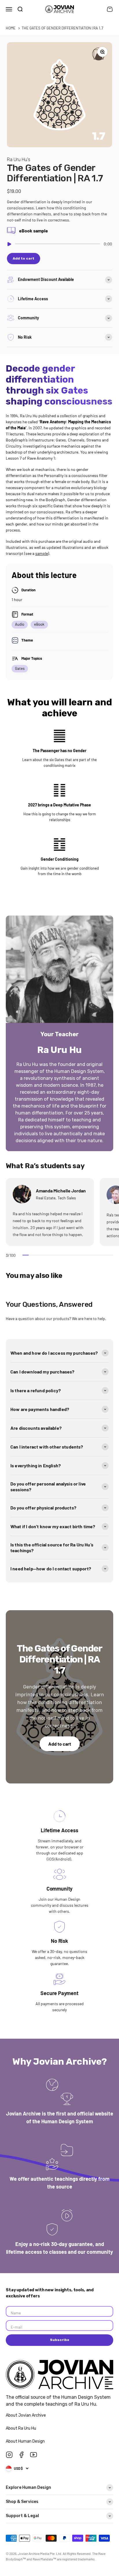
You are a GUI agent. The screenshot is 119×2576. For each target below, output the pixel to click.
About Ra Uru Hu (21, 2428)
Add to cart (60, 1744)
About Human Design (26, 2441)
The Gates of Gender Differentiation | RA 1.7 (62, 28)
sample (42, 553)
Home (11, 28)
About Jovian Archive (26, 2415)
